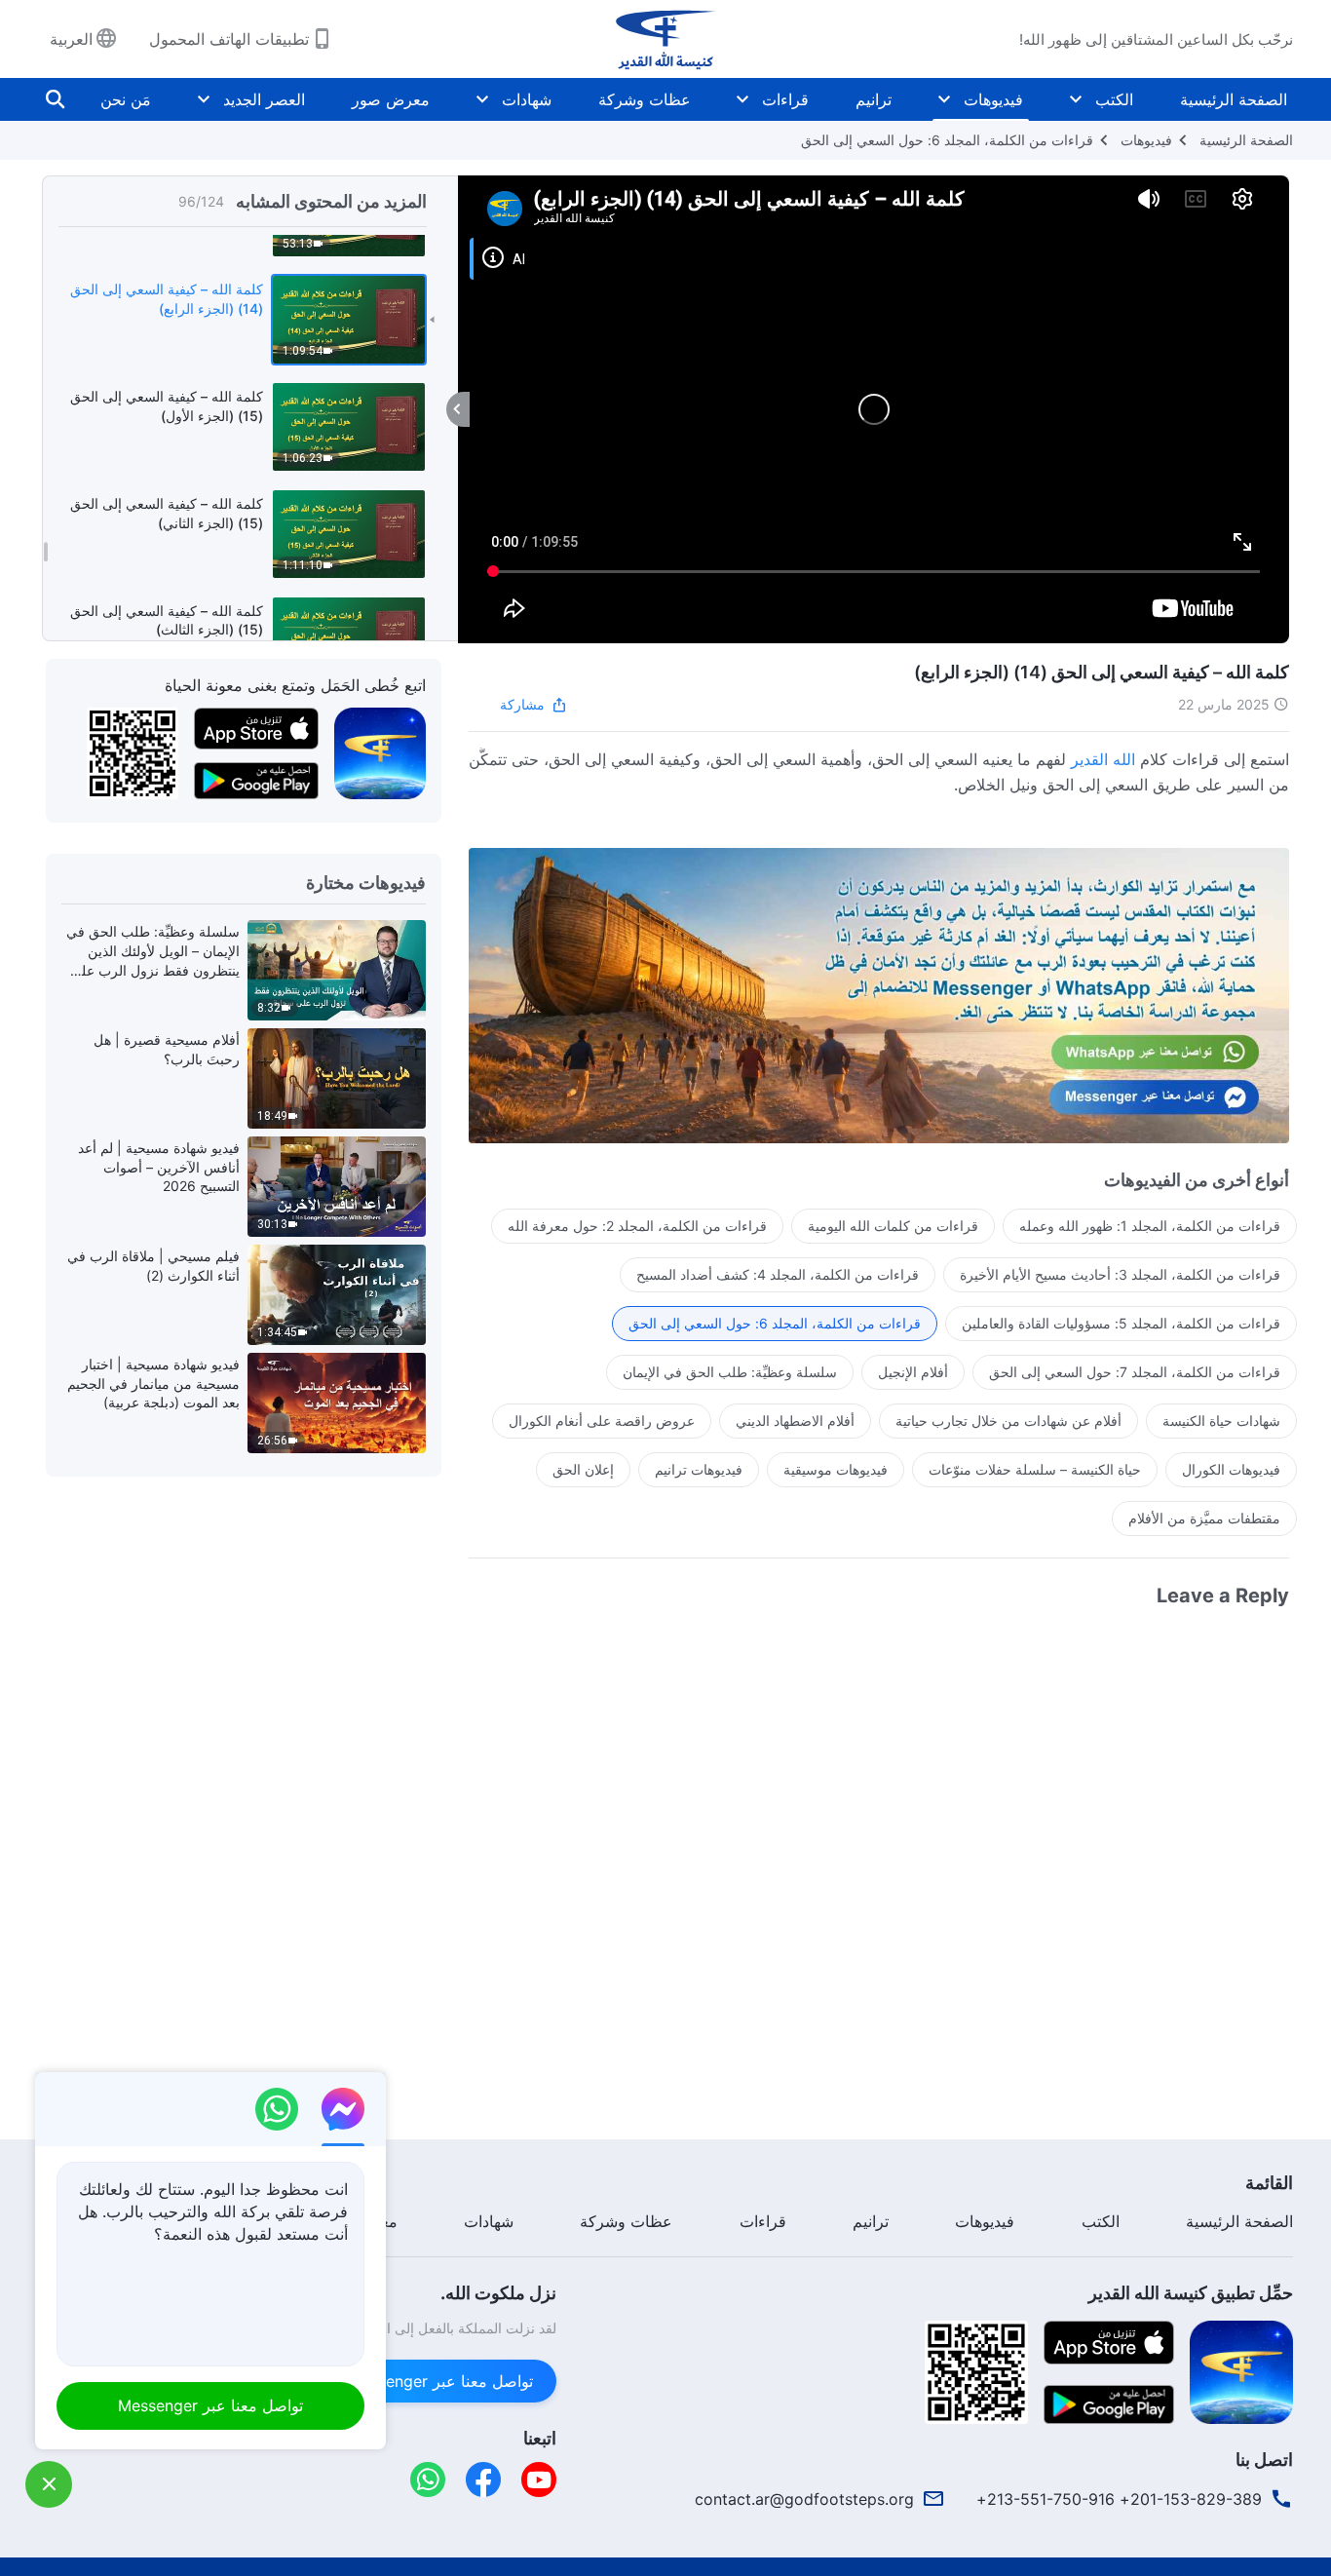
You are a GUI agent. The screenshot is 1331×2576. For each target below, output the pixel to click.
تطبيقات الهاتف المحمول (229, 39)
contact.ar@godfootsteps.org (804, 2499)
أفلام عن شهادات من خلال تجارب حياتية (1008, 1421)
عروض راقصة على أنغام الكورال (602, 1421)
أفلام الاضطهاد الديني (795, 1421)
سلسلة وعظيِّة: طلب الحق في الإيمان (730, 1372)
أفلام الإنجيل (913, 1372)
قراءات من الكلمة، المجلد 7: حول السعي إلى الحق (1135, 1372)
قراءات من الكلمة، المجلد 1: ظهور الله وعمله (1150, 1226)
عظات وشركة (645, 99)
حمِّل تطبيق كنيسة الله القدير (1191, 2293)
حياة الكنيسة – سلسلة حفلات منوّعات (1035, 1469)
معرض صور (391, 99)
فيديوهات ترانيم (699, 1469)
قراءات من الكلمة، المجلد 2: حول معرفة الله (637, 1226)
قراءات (785, 99)
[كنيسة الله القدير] (665, 39)
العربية (71, 39)
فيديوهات (993, 99)
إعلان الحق (583, 1469)
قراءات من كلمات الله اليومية (893, 1226)
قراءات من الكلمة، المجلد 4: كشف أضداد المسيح (778, 1274)
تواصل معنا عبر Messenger (440, 2381)
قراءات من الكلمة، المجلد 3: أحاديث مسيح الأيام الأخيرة (1120, 1274)
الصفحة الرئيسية (1234, 99)
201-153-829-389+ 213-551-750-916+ (1119, 2499)
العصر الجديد (264, 99)
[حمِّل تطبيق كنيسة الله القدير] (1241, 2370)
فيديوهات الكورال (1231, 1469)
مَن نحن (126, 99)
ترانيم (874, 99)
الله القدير (1103, 759)
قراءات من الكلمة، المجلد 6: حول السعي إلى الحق (947, 140)
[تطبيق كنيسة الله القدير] (380, 752)
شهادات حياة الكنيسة (1221, 1421)
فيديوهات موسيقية (836, 1469)
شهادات (527, 99)
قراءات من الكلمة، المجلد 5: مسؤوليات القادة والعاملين (1121, 1323)
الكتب (1114, 99)
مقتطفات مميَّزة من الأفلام (1204, 1518)
